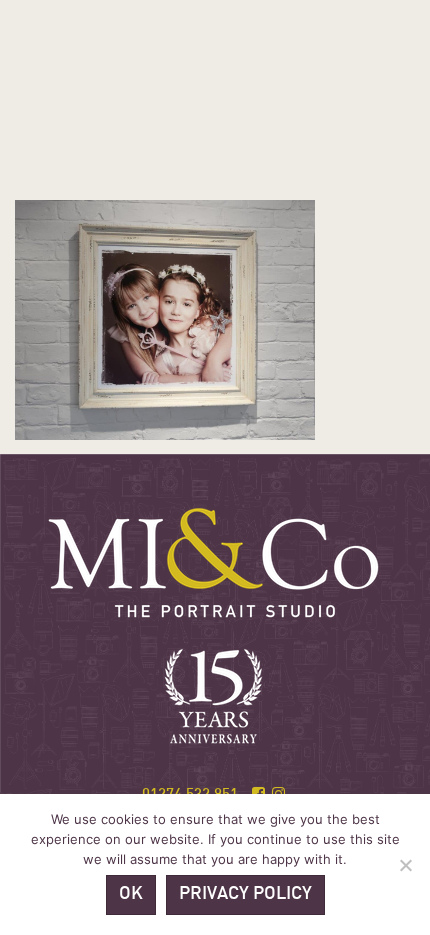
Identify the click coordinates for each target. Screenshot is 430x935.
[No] (405, 865)
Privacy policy (245, 894)
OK (131, 894)
